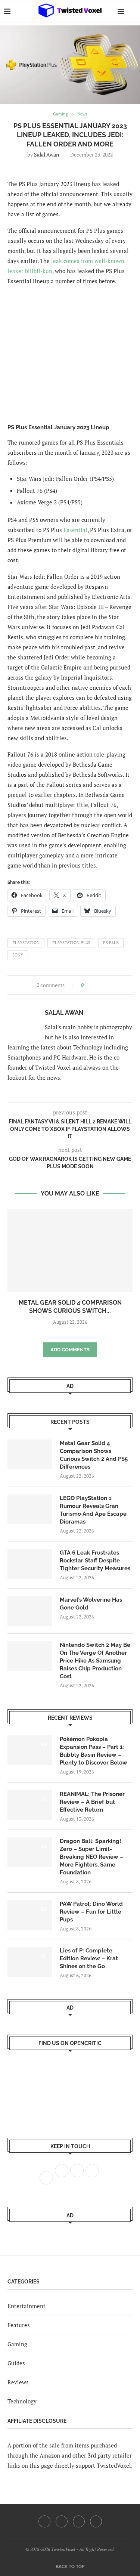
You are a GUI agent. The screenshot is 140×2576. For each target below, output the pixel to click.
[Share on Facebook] (92, 985)
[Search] (133, 11)
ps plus (111, 943)
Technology (22, 2401)
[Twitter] (62, 2521)
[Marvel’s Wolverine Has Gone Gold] (30, 1611)
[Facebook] (44, 2521)
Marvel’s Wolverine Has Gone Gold (91, 1604)
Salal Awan (46, 154)
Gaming (17, 2344)
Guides (16, 2363)
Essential (75, 530)
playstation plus (71, 943)
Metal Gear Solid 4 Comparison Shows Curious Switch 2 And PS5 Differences (94, 1455)
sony (18, 955)
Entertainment (27, 2306)
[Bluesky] (96, 2521)
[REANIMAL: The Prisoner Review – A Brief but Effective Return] (30, 1805)
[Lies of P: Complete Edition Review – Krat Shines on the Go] (30, 1962)
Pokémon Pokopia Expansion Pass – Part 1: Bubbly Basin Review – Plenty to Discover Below (94, 1751)
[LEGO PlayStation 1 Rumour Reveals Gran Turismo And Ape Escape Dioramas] (30, 1509)
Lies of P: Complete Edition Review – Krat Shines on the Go (89, 1958)
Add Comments (70, 1350)
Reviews (18, 2382)
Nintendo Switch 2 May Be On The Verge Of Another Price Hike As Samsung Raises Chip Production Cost (95, 1661)
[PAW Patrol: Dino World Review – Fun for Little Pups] (30, 1915)
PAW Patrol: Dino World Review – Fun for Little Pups (91, 1912)
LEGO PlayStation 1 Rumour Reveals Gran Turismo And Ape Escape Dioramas (93, 1510)
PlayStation (26, 943)
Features (19, 2325)
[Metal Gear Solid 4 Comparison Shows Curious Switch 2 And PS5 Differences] (70, 1251)
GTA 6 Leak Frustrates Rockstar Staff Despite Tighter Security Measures (95, 1561)
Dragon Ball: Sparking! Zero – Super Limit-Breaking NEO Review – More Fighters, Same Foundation (91, 1857)
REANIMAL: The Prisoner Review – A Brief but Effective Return (92, 1802)
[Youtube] (79, 2521)
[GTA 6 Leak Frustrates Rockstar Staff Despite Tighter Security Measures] (30, 1564)
